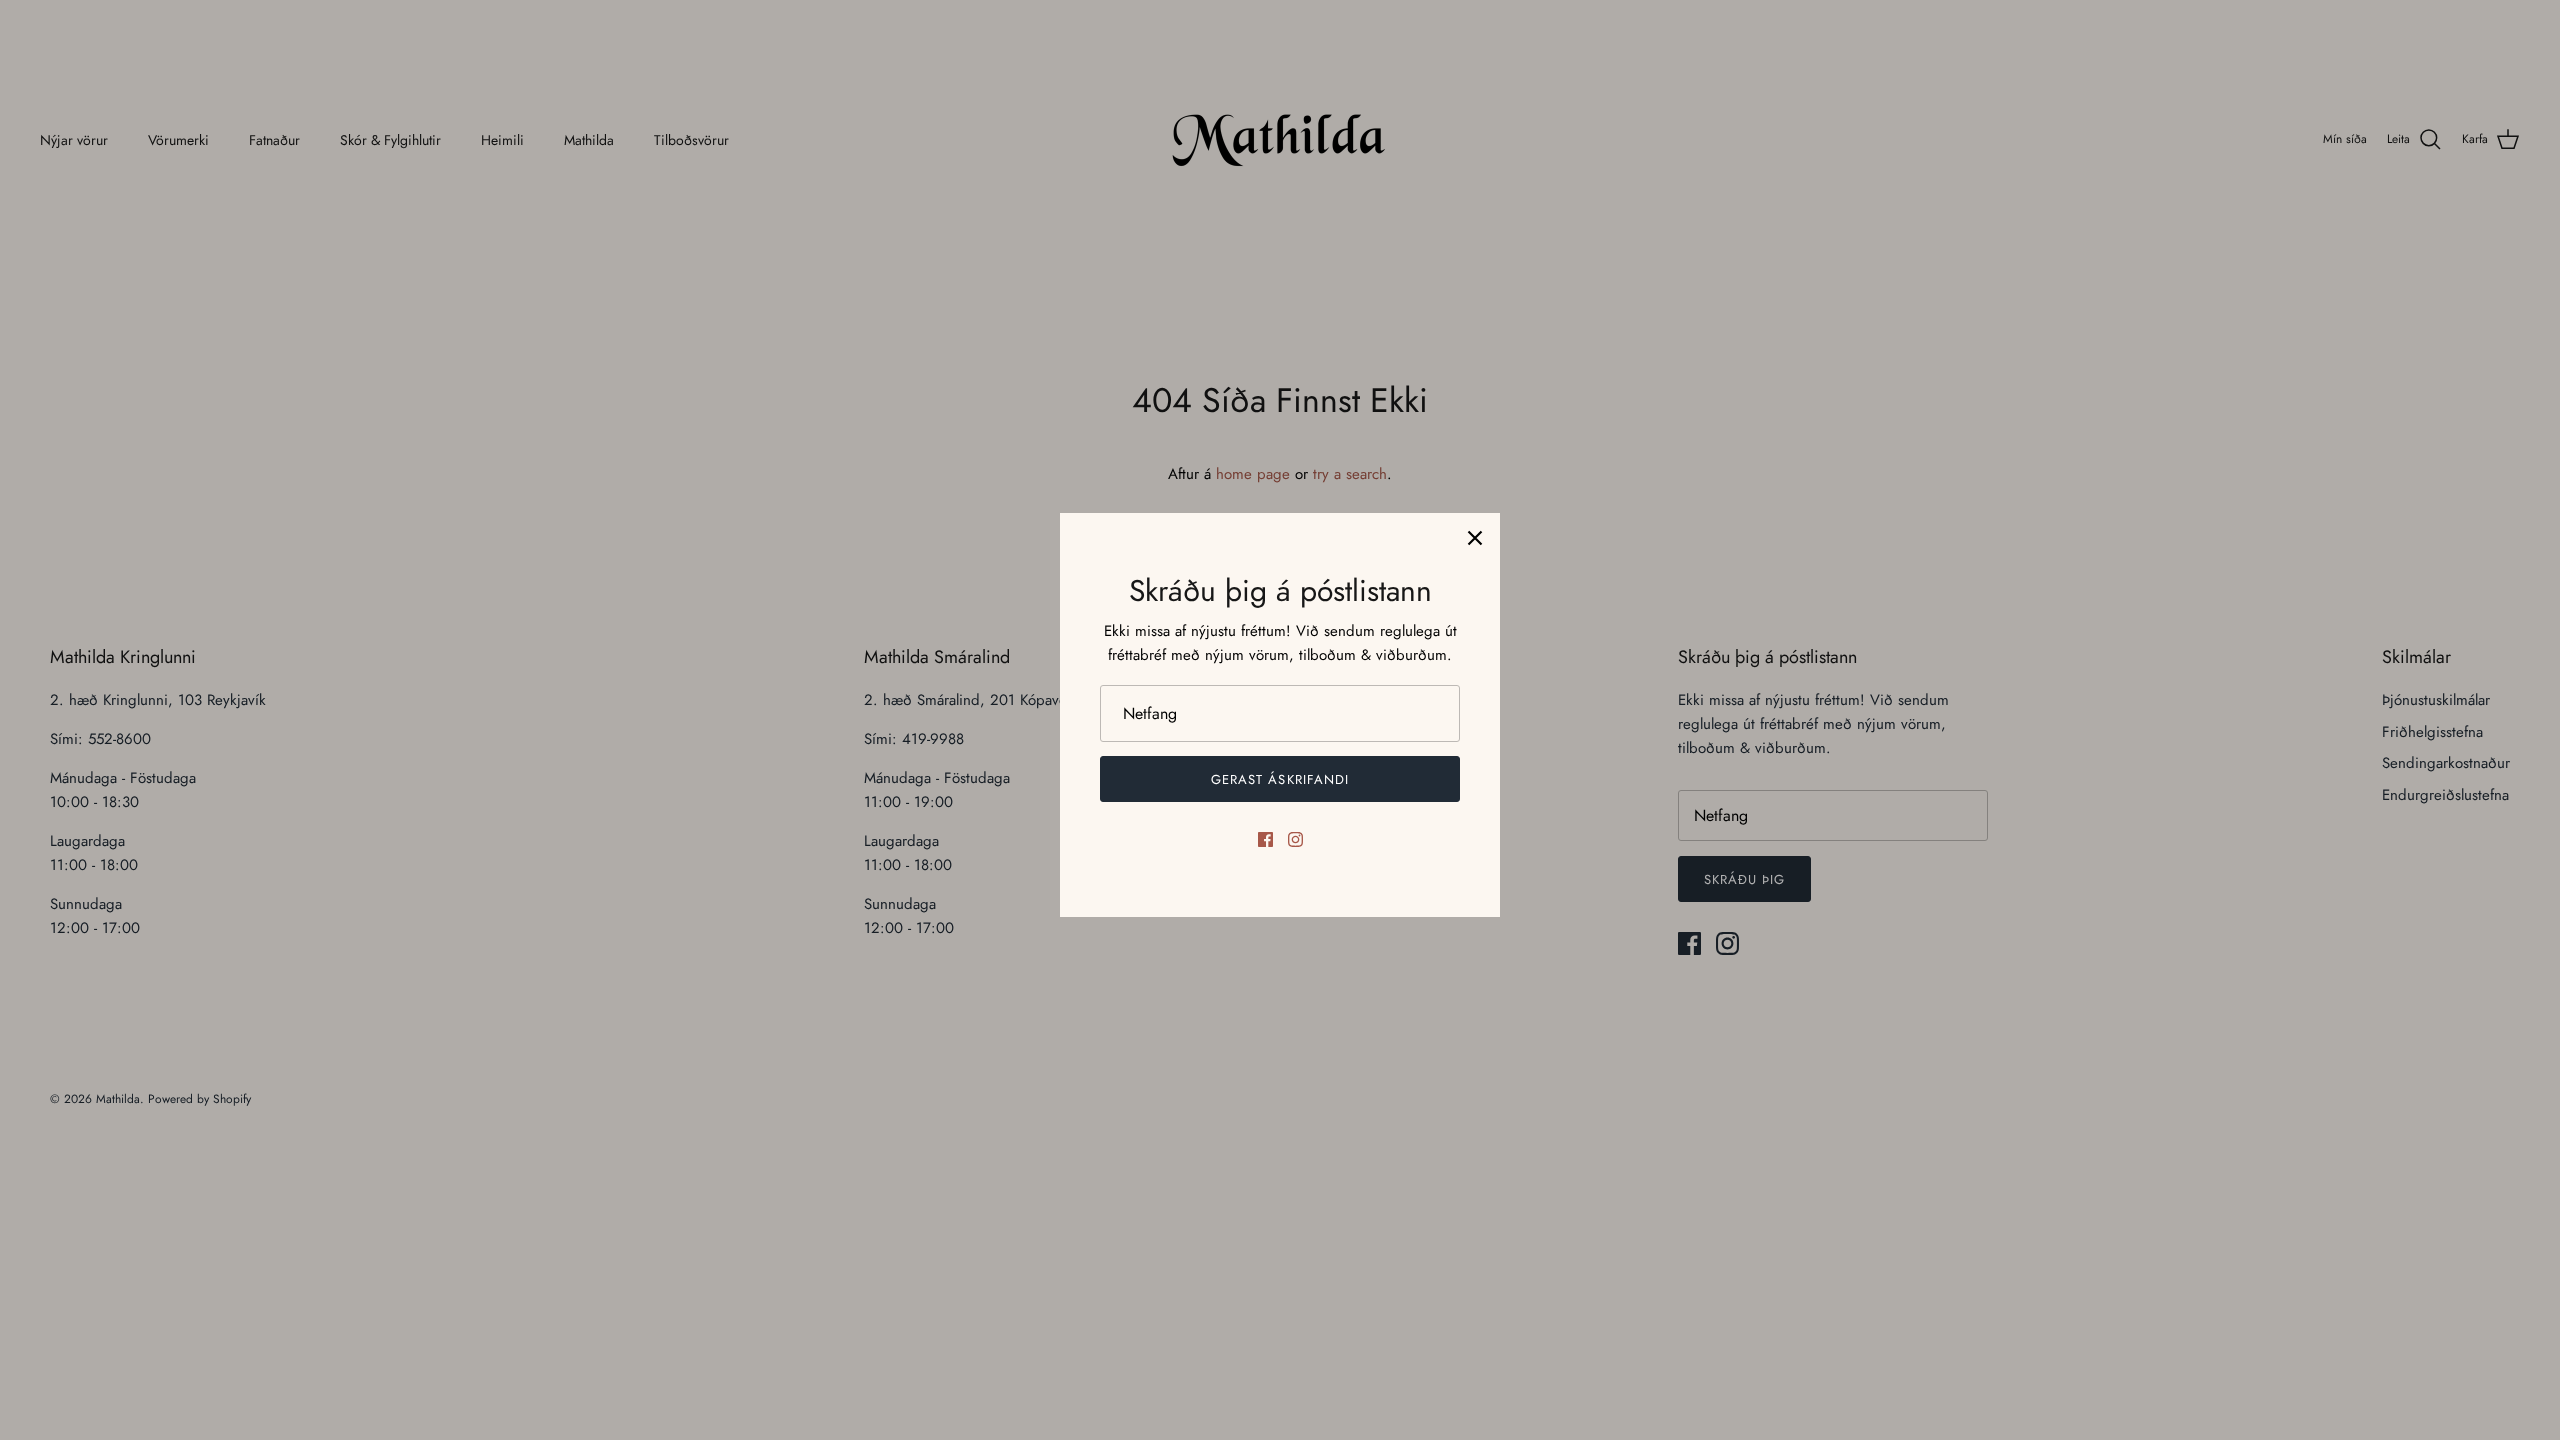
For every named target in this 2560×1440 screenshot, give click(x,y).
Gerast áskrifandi (1280, 779)
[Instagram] (1295, 839)
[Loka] (1475, 538)
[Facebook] (1265, 839)
